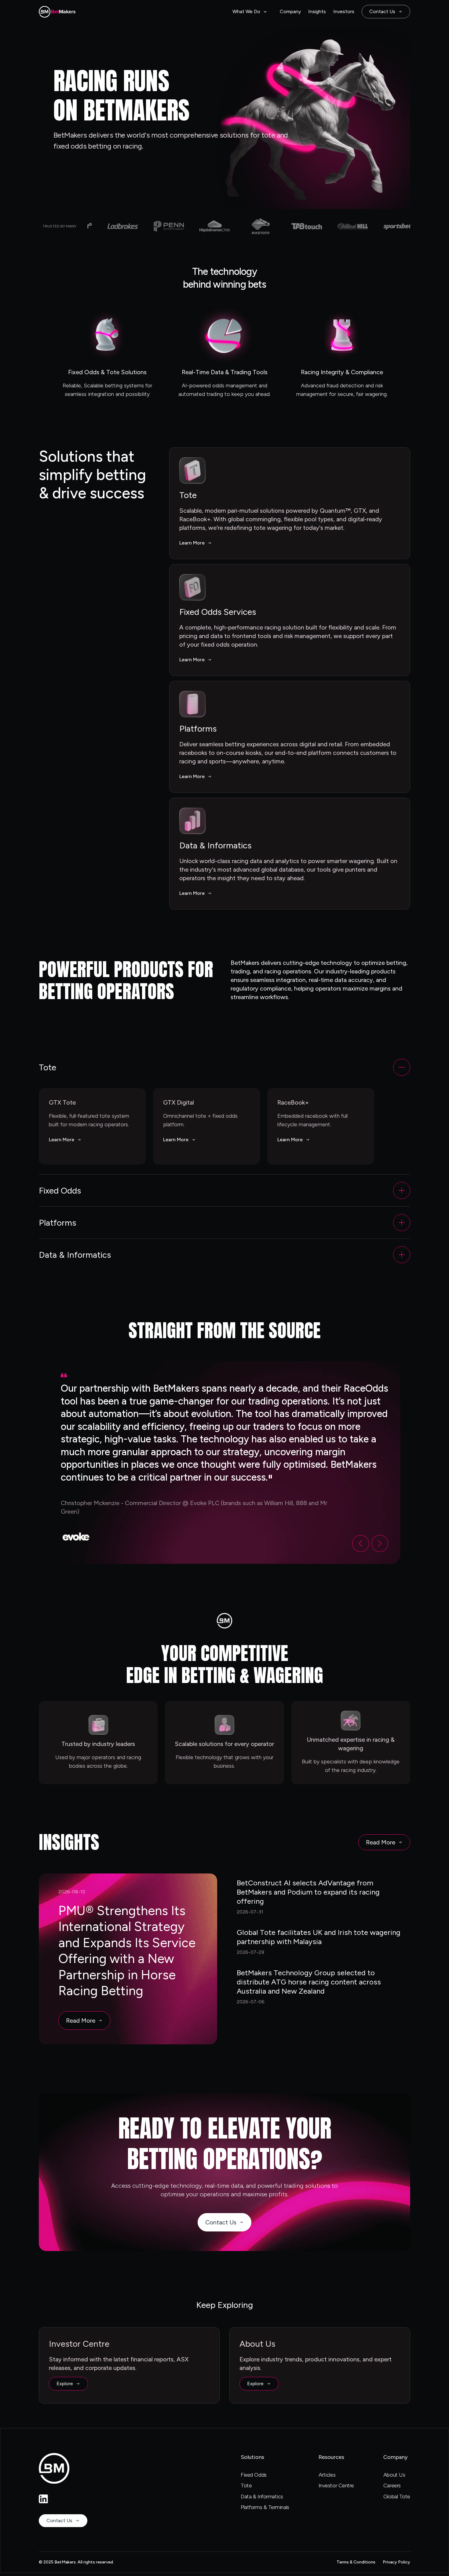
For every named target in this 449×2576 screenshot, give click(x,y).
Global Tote (397, 2497)
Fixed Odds (254, 2475)
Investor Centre (336, 2486)
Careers (392, 2486)
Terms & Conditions (356, 2562)
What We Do (246, 11)
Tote (246, 2486)
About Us (394, 2475)
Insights (317, 11)
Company (290, 11)
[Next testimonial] (380, 1543)
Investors (344, 11)
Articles (327, 2475)
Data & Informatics (262, 2497)
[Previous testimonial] (361, 1543)
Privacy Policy (396, 2562)
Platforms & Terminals (265, 2507)
